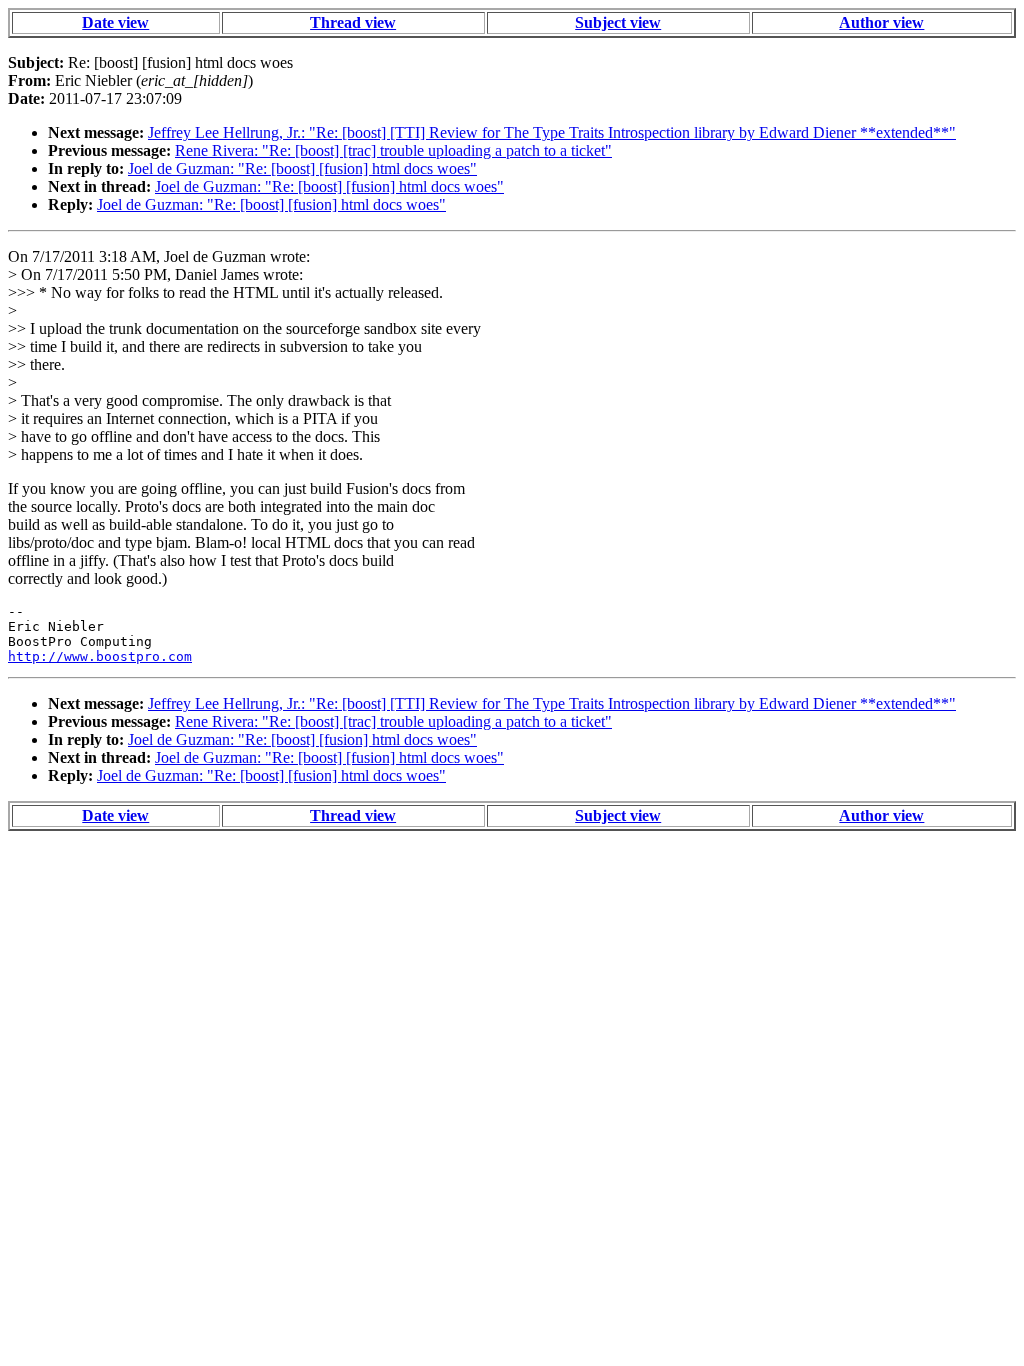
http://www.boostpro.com (100, 656)
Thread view (353, 22)
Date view (115, 22)
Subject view (618, 22)
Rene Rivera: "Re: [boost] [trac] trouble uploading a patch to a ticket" (393, 150)
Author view (881, 22)
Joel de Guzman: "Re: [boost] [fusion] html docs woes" (302, 168)
